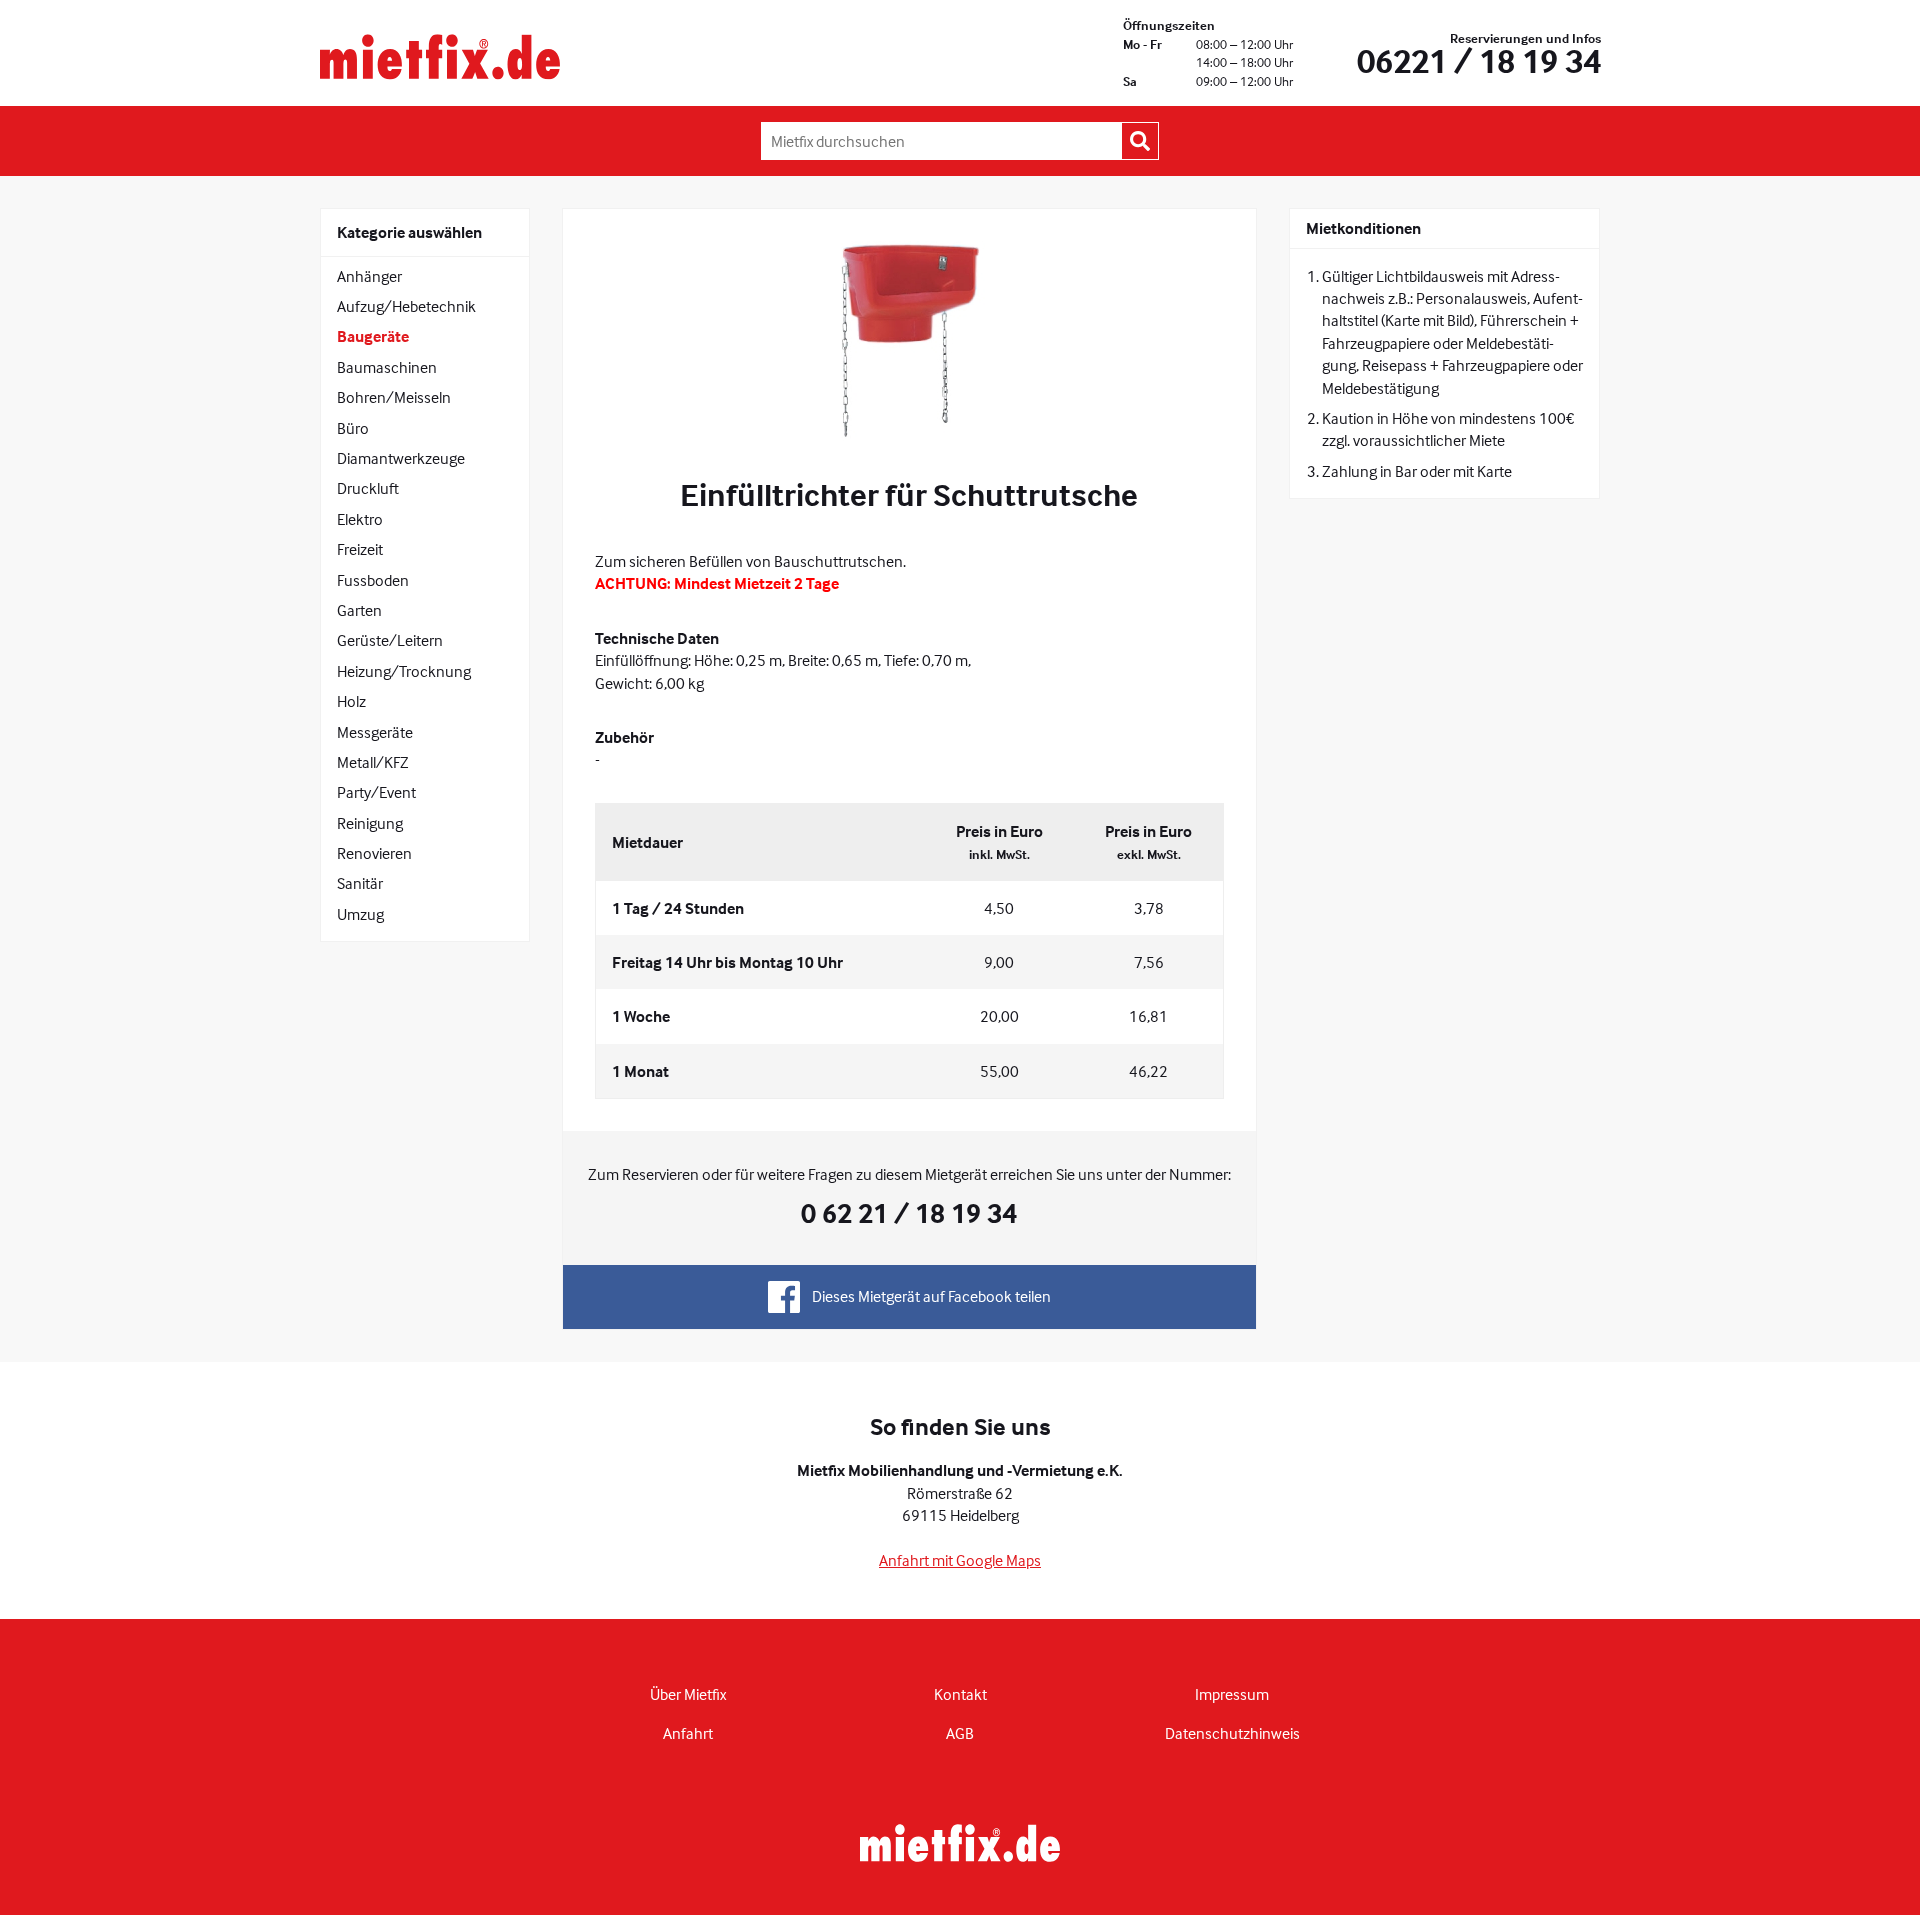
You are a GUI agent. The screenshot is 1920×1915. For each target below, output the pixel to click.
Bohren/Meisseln (394, 397)
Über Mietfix (688, 1694)
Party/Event (376, 792)
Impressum (1232, 1694)
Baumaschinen (387, 367)
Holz (351, 701)
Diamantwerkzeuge (401, 458)
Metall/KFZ (373, 762)
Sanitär (360, 883)
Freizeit (360, 549)
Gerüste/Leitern (390, 640)
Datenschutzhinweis (1232, 1733)
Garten (359, 610)
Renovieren (374, 853)
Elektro (360, 519)
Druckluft (368, 488)
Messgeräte (375, 732)
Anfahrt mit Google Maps (960, 1560)
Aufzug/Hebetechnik (406, 306)
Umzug (360, 914)
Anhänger (369, 276)
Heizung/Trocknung (404, 671)
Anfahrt (688, 1733)
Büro (353, 428)
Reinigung (370, 823)
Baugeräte (373, 336)
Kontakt (960, 1694)
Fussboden (373, 580)
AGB (960, 1733)
